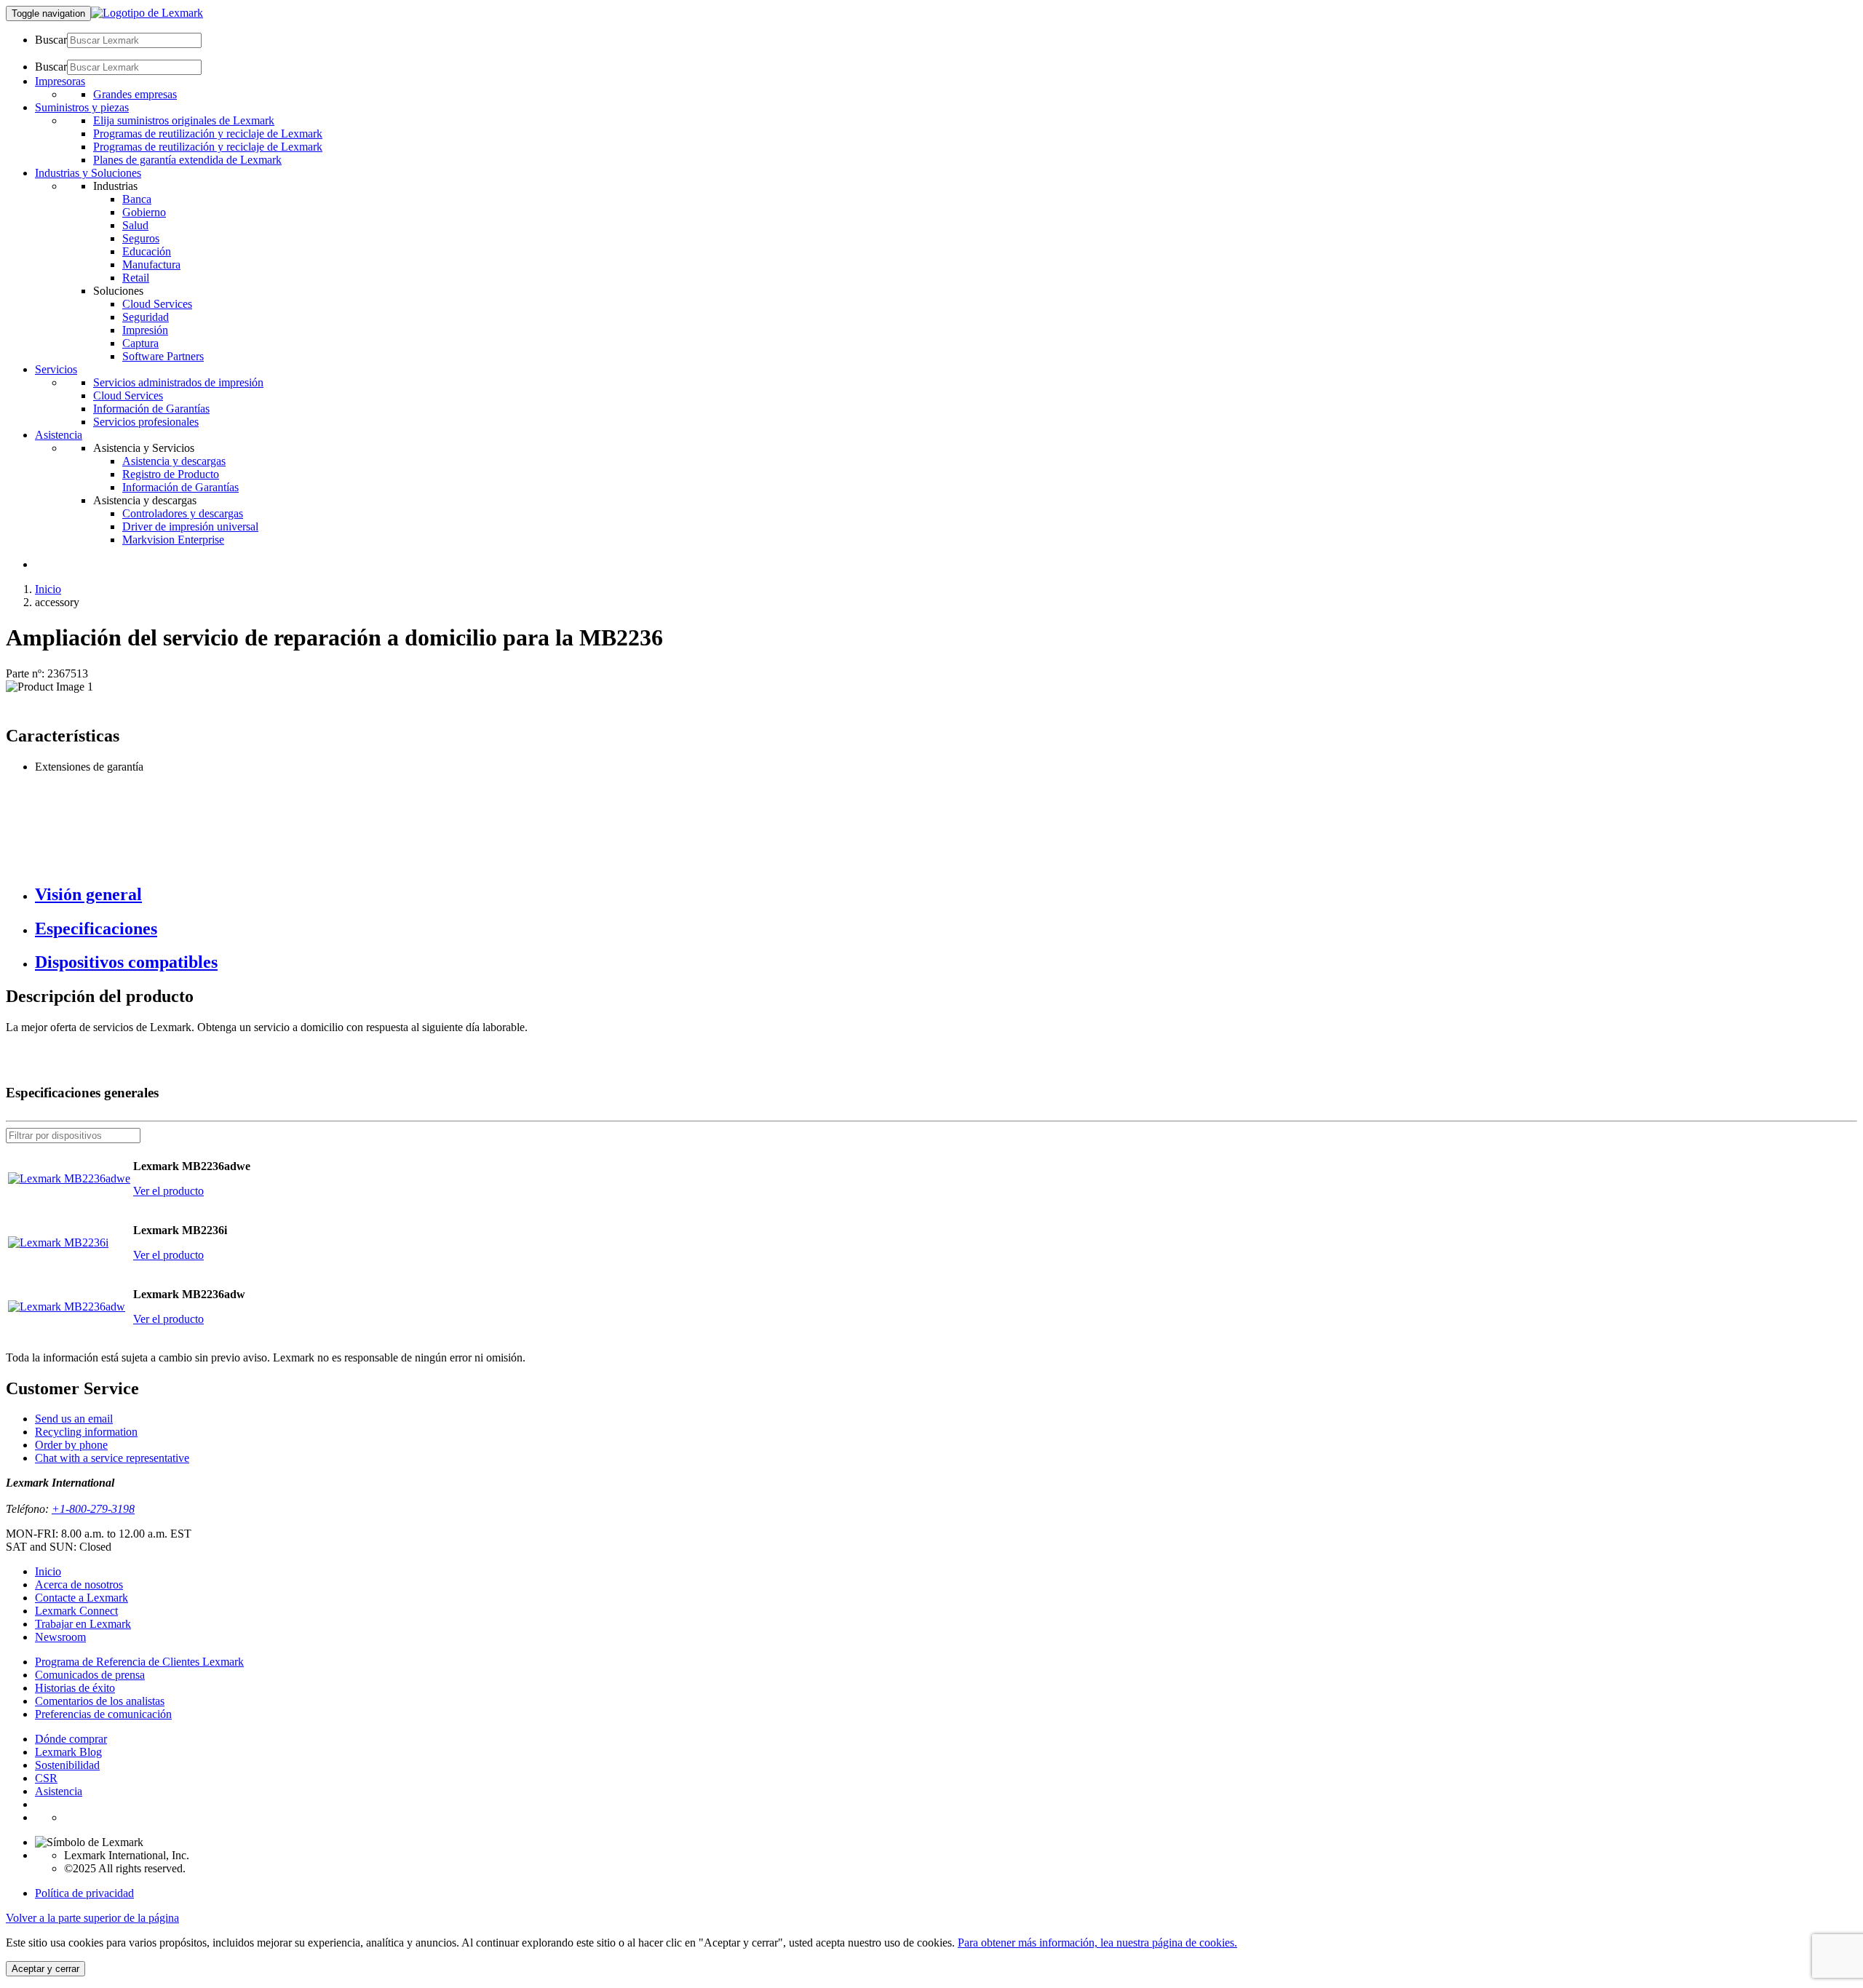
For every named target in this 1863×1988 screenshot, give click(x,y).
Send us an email (74, 1419)
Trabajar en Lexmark (83, 1624)
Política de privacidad (84, 1893)
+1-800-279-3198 (93, 1509)
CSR (46, 1778)
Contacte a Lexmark (82, 1598)
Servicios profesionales (146, 422)
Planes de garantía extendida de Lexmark (187, 160)
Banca (137, 199)
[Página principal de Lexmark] (147, 13)
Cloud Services (157, 304)
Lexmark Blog (68, 1752)
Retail (136, 278)
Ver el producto (168, 1191)
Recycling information (86, 1432)
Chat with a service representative (112, 1458)
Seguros (141, 238)
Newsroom (60, 1637)
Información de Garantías (151, 409)
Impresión (145, 330)
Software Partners (163, 356)
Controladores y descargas (183, 513)
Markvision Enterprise (173, 540)
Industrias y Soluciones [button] (88, 173)
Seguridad (146, 317)
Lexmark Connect (76, 1611)
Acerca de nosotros (79, 1585)
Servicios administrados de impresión (178, 382)
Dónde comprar (71, 1739)
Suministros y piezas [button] (82, 107)
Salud (135, 225)
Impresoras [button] (60, 81)
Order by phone (71, 1445)
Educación (147, 251)
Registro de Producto (171, 474)
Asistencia (59, 1791)
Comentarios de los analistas (100, 1701)
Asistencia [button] (59, 435)
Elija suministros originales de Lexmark (184, 120)
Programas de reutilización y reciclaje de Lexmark (208, 134)
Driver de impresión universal (190, 526)
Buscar (51, 40)
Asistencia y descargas (174, 461)
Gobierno (144, 212)
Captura (140, 343)
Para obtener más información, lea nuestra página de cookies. (1097, 1943)
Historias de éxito (75, 1688)
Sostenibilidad (67, 1765)
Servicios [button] (56, 369)
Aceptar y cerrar (45, 1969)
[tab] (946, 895)
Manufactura (151, 265)
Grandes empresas (135, 94)
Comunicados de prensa (90, 1675)
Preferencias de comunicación (103, 1714)
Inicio (48, 589)
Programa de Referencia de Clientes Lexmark (139, 1662)
